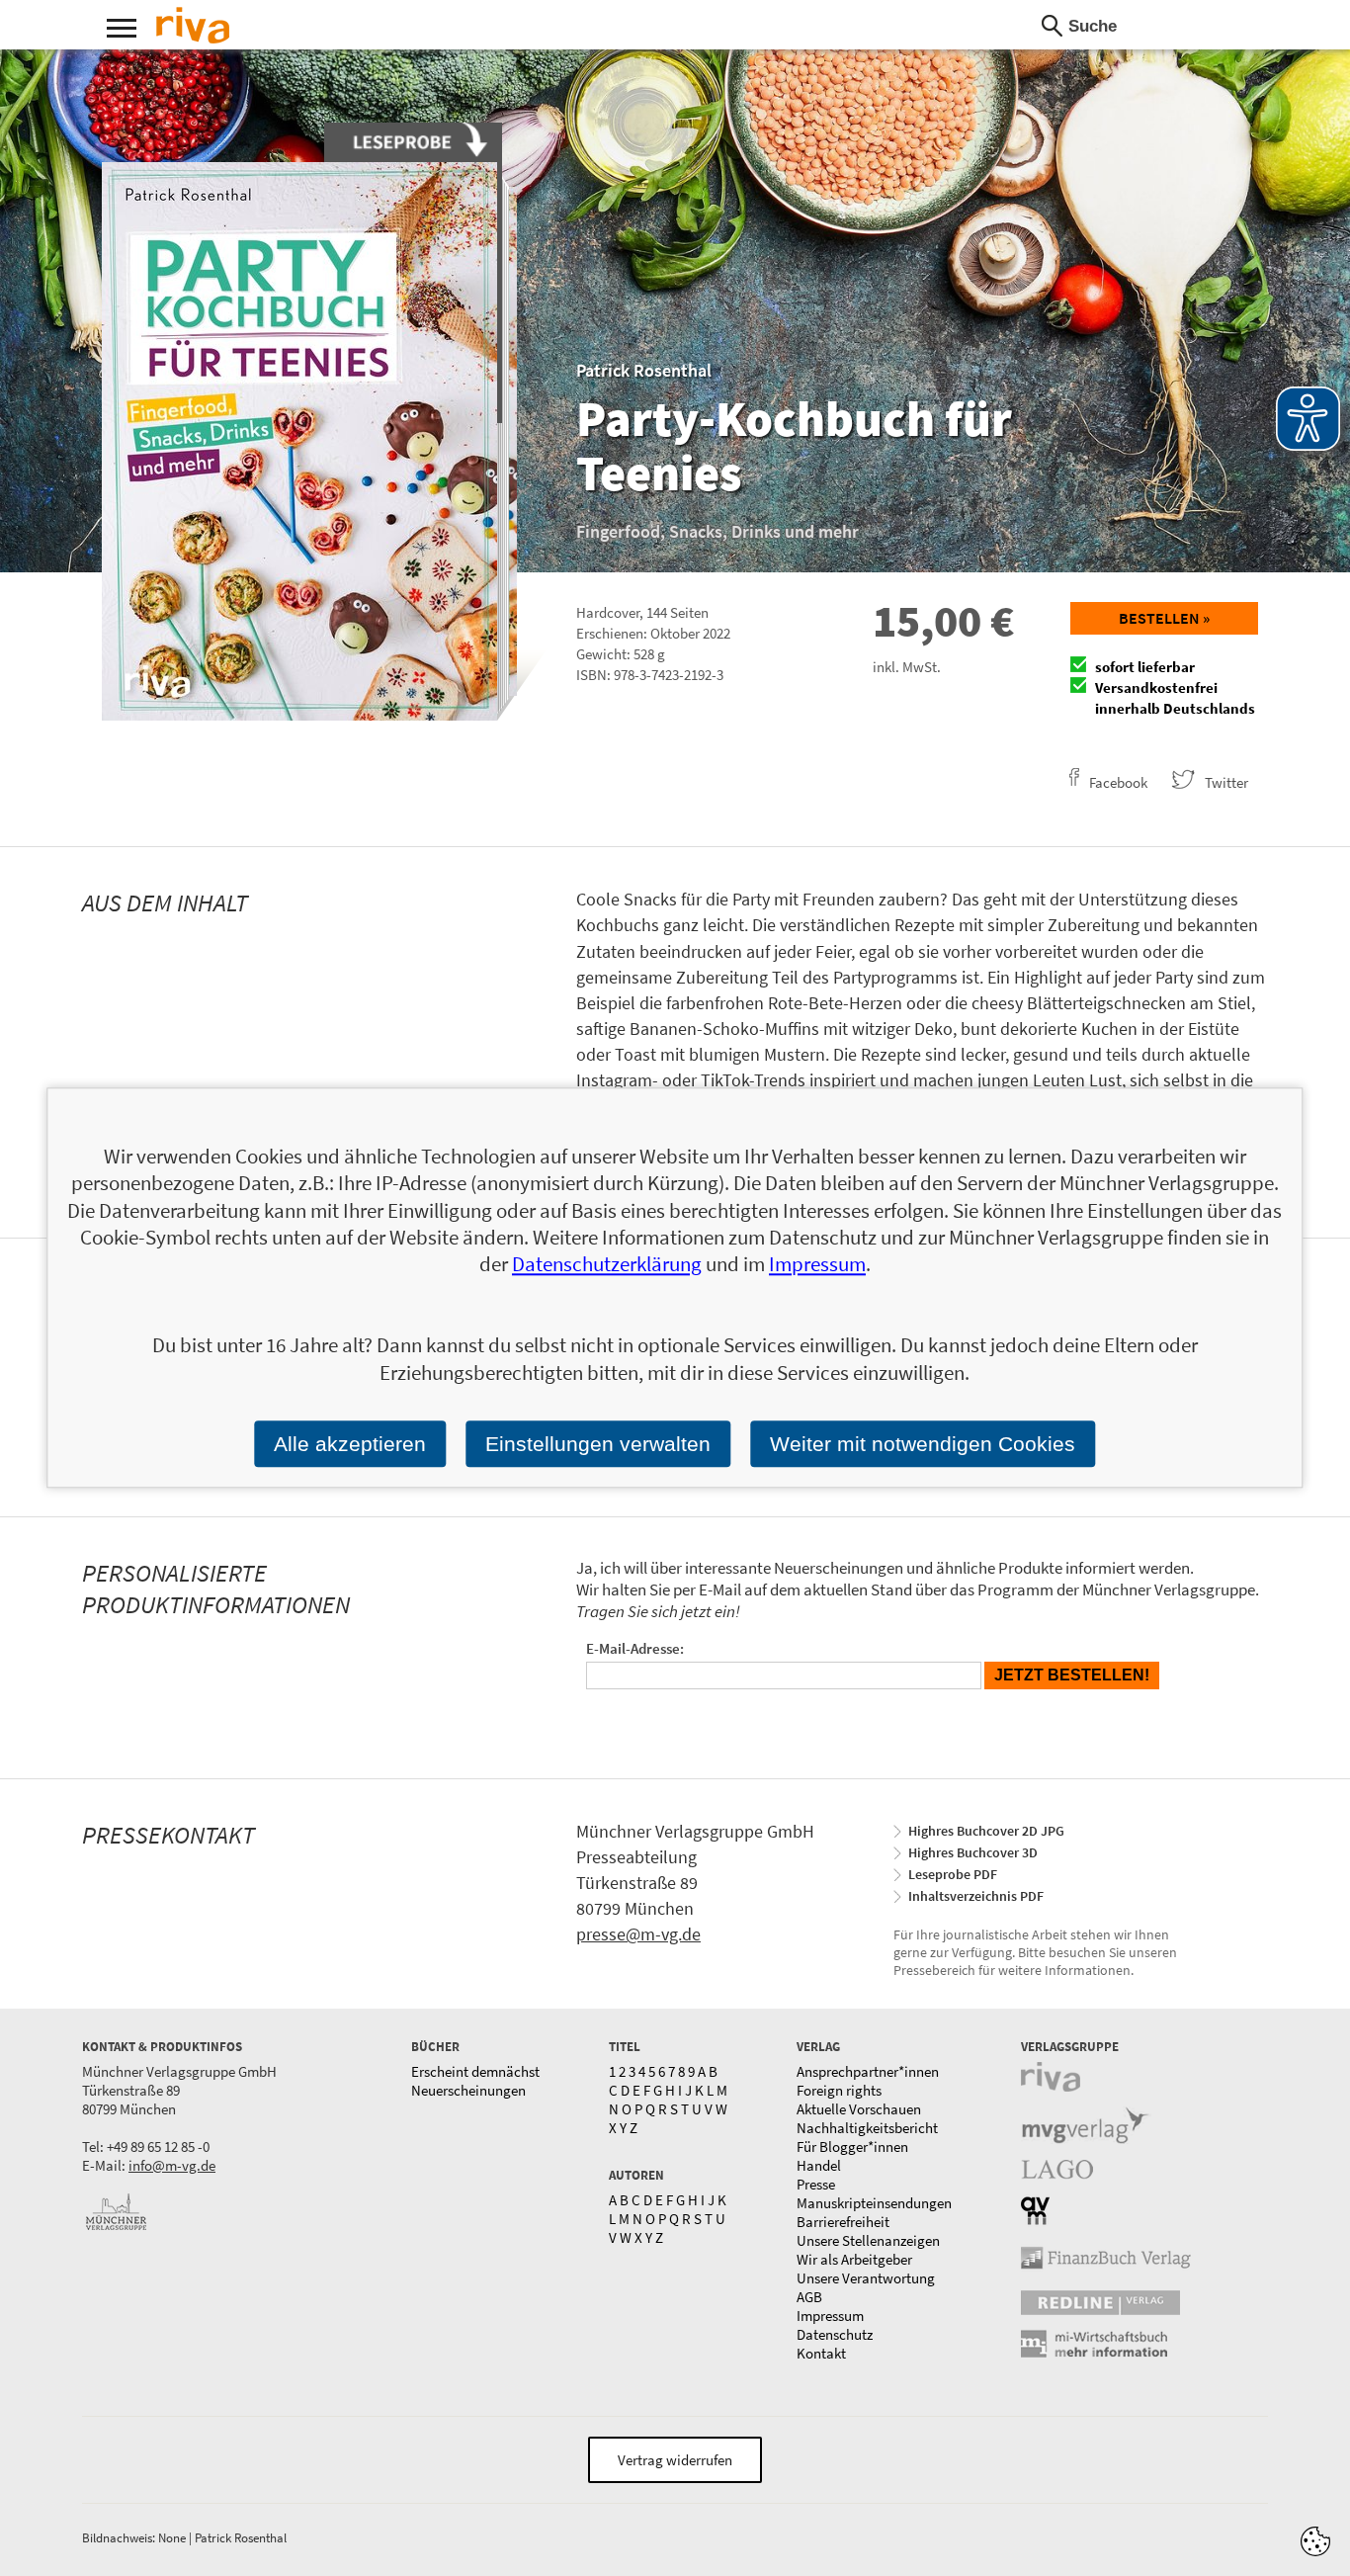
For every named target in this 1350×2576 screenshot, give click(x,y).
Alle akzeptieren (350, 1444)
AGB (809, 2297)
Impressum (830, 2316)
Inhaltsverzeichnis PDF (976, 1896)
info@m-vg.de (172, 2165)
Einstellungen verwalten (598, 1444)
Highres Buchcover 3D (973, 1852)
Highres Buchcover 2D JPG (986, 1831)
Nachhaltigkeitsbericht (867, 2128)
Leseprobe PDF (953, 1874)
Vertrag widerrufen (675, 2460)
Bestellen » (1164, 618)
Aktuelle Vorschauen (859, 2109)
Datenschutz (835, 2334)
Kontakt (821, 2353)
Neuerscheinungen (468, 2090)
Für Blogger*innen (852, 2147)
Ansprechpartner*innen (868, 2071)
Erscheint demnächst (475, 2071)
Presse (816, 2184)
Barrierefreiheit (843, 2222)
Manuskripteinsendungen (874, 2203)
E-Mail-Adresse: (635, 1648)
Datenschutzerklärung (607, 1265)
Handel (819, 2165)
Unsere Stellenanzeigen (868, 2240)
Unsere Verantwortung (866, 2278)
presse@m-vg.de (638, 1934)
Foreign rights (839, 2090)
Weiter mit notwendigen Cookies (923, 1444)
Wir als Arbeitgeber (854, 2259)
